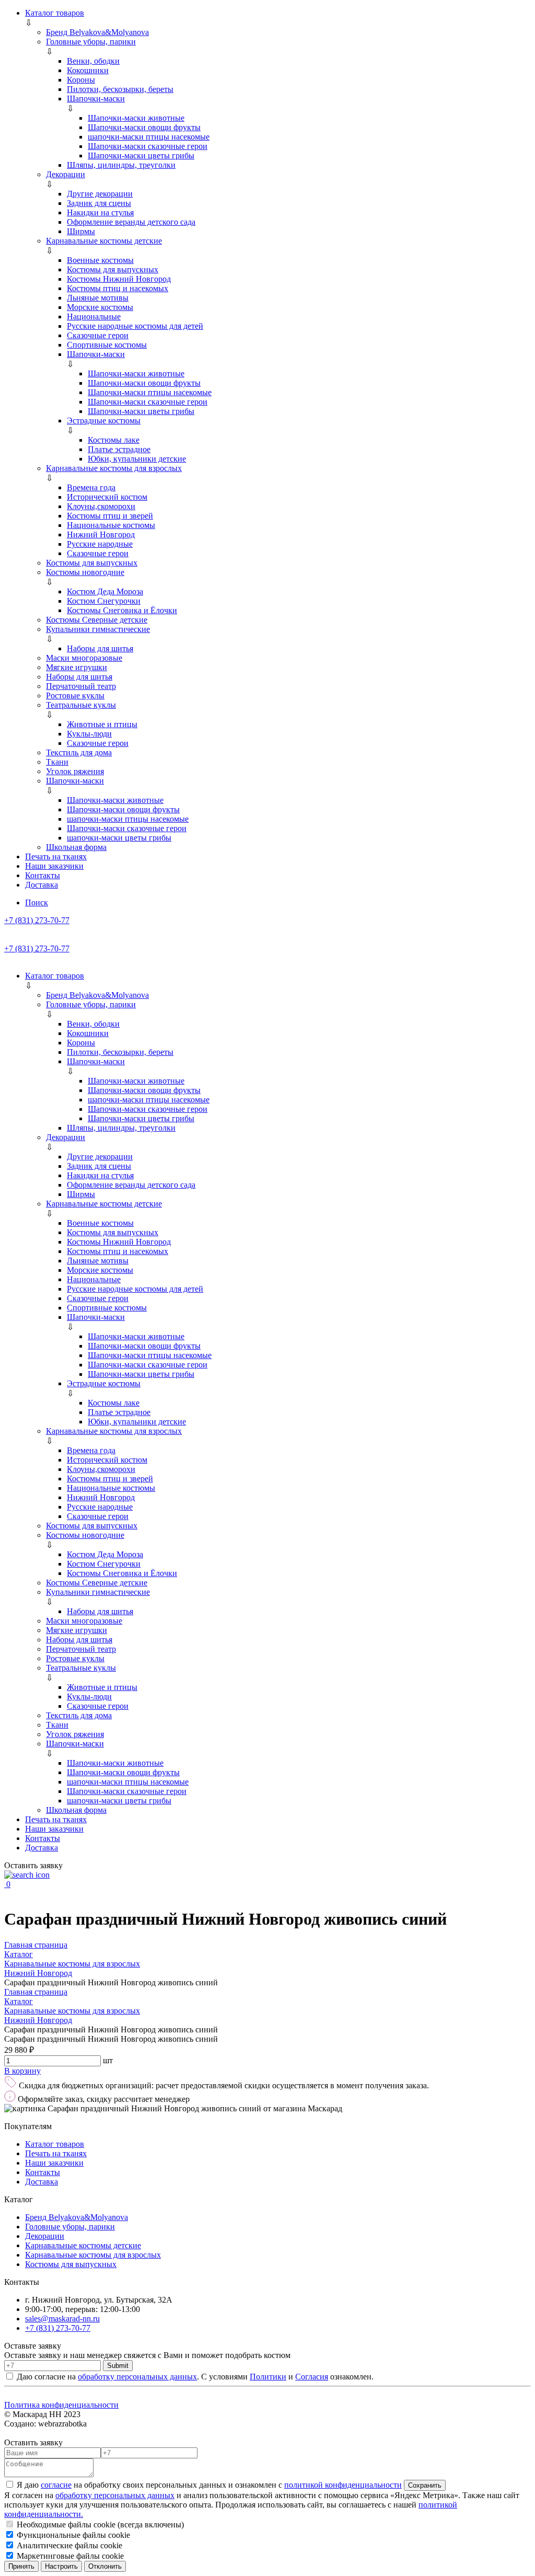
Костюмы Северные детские (97, 620)
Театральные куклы (81, 705)
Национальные (94, 317)
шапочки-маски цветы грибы (119, 838)
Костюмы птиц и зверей (110, 516)
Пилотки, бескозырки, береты (120, 89)
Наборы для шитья (100, 648)
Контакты (43, 875)
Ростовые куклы (75, 695)
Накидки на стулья (100, 212)
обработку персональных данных (137, 2377)
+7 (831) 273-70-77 (37, 920)
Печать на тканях (56, 856)
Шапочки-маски (96, 99)
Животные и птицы (102, 724)
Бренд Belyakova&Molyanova (97, 32)
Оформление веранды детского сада (131, 222)
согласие (56, 2485)
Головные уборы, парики (91, 42)
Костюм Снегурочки (104, 601)
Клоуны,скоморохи (101, 506)
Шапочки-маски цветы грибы (141, 156)
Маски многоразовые (84, 658)
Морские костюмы (100, 307)
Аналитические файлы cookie (68, 2545)
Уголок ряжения (75, 771)
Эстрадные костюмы (104, 421)
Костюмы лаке (114, 440)
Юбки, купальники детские (137, 459)
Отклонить (105, 2566)
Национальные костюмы (111, 525)
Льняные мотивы (98, 298)
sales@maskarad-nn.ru (62, 2319)
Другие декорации (100, 194)
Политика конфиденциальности (61, 2405)
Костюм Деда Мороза (105, 591)
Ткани (57, 762)
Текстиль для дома (79, 752)
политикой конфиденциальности (343, 2485)
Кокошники (88, 70)
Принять (21, 2566)
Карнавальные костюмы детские (104, 241)
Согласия (312, 2377)
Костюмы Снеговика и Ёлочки (122, 610)
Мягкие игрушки (77, 667)
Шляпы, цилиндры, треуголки (121, 165)
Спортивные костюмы (107, 345)
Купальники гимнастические (98, 629)
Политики (268, 2377)
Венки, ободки (93, 61)
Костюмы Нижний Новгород (119, 279)
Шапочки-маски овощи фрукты (144, 127)
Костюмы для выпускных (113, 269)
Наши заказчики (54, 866)
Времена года (91, 487)
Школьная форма (76, 847)
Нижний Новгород (101, 534)
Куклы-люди (89, 734)
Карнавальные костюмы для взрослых (114, 468)
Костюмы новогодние (85, 572)
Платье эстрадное (119, 449)
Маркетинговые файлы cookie (69, 2556)
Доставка (42, 885)
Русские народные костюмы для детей (135, 326)
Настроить (61, 2566)
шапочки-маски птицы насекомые (149, 137)
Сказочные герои (98, 335)
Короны (81, 80)
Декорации (66, 174)
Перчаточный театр (81, 686)
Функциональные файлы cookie (72, 2535)
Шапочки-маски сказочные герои (148, 146)
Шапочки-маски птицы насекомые (150, 392)
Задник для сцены (99, 203)
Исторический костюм (107, 497)
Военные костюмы (100, 260)
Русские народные (100, 544)
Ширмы (81, 231)
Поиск (37, 902)
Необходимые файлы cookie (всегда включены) (99, 2525)
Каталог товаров (55, 13)
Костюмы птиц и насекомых (118, 288)
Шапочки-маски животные (136, 118)
